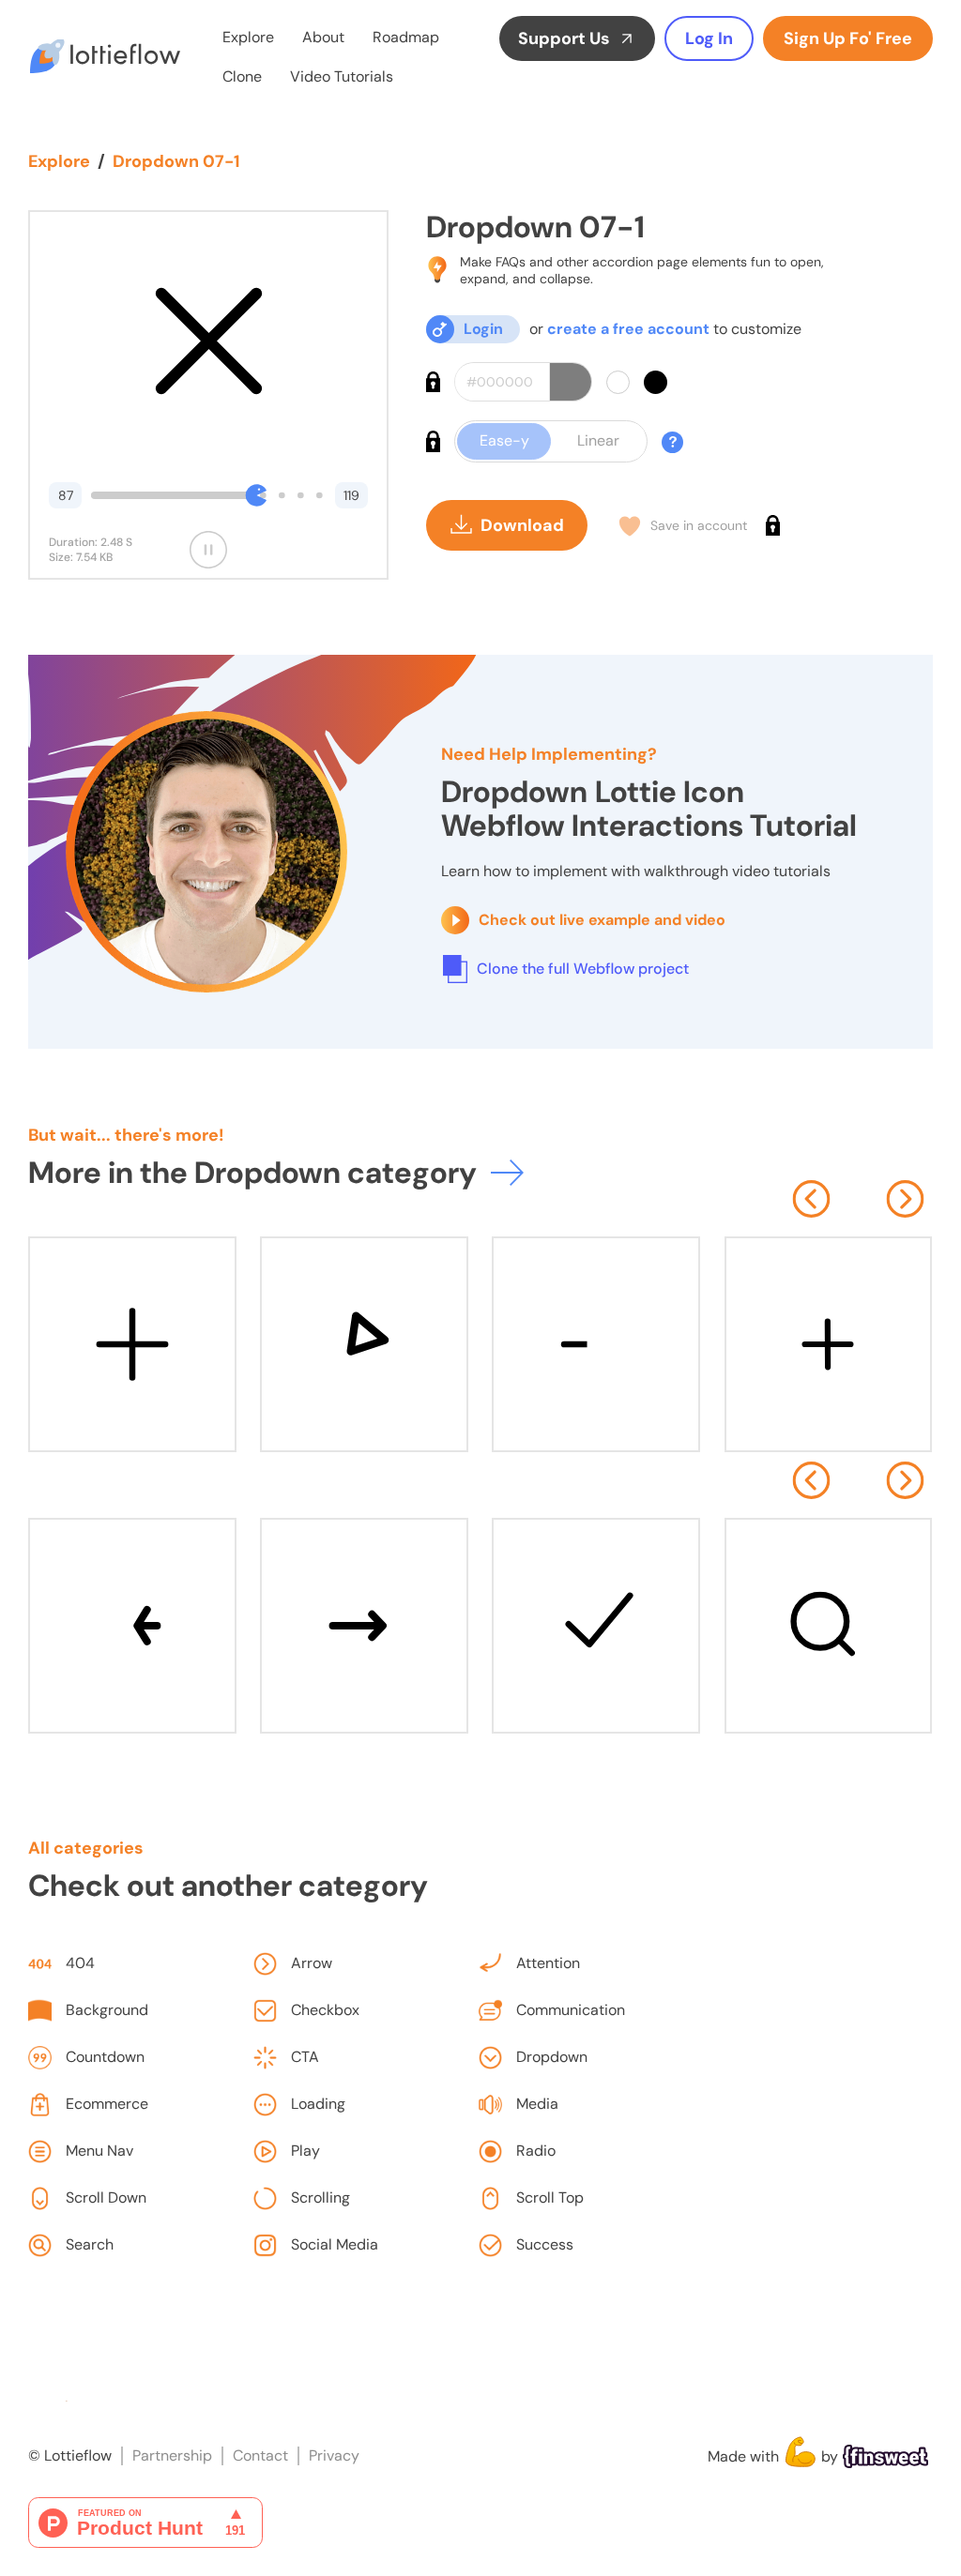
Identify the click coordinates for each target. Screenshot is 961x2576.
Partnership (172, 2455)
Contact (260, 2455)
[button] (811, 1199)
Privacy (334, 2455)
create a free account (628, 329)
